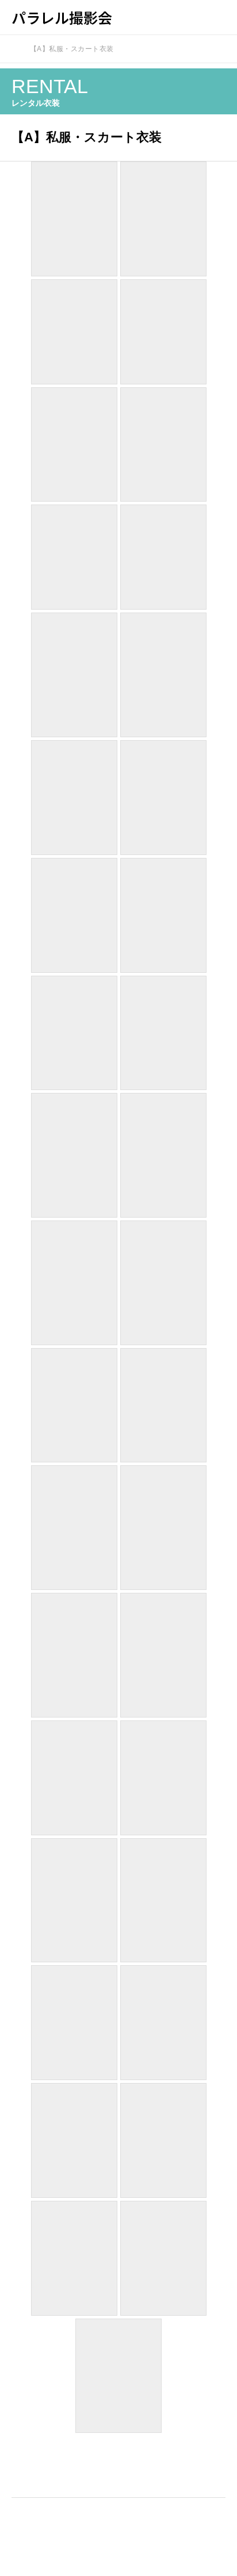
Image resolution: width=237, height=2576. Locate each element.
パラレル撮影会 (62, 17)
